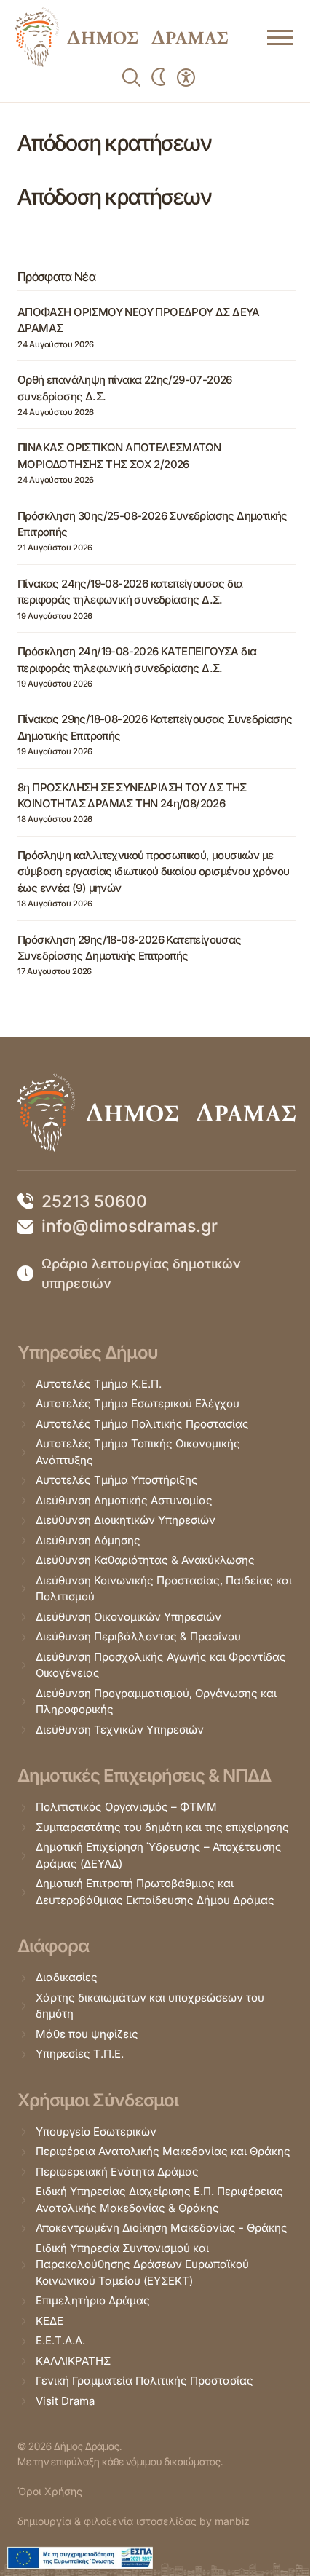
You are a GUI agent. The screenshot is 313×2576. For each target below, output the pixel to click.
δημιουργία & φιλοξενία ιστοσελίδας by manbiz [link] (134, 2521)
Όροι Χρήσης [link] (50, 2491)
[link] (121, 37)
